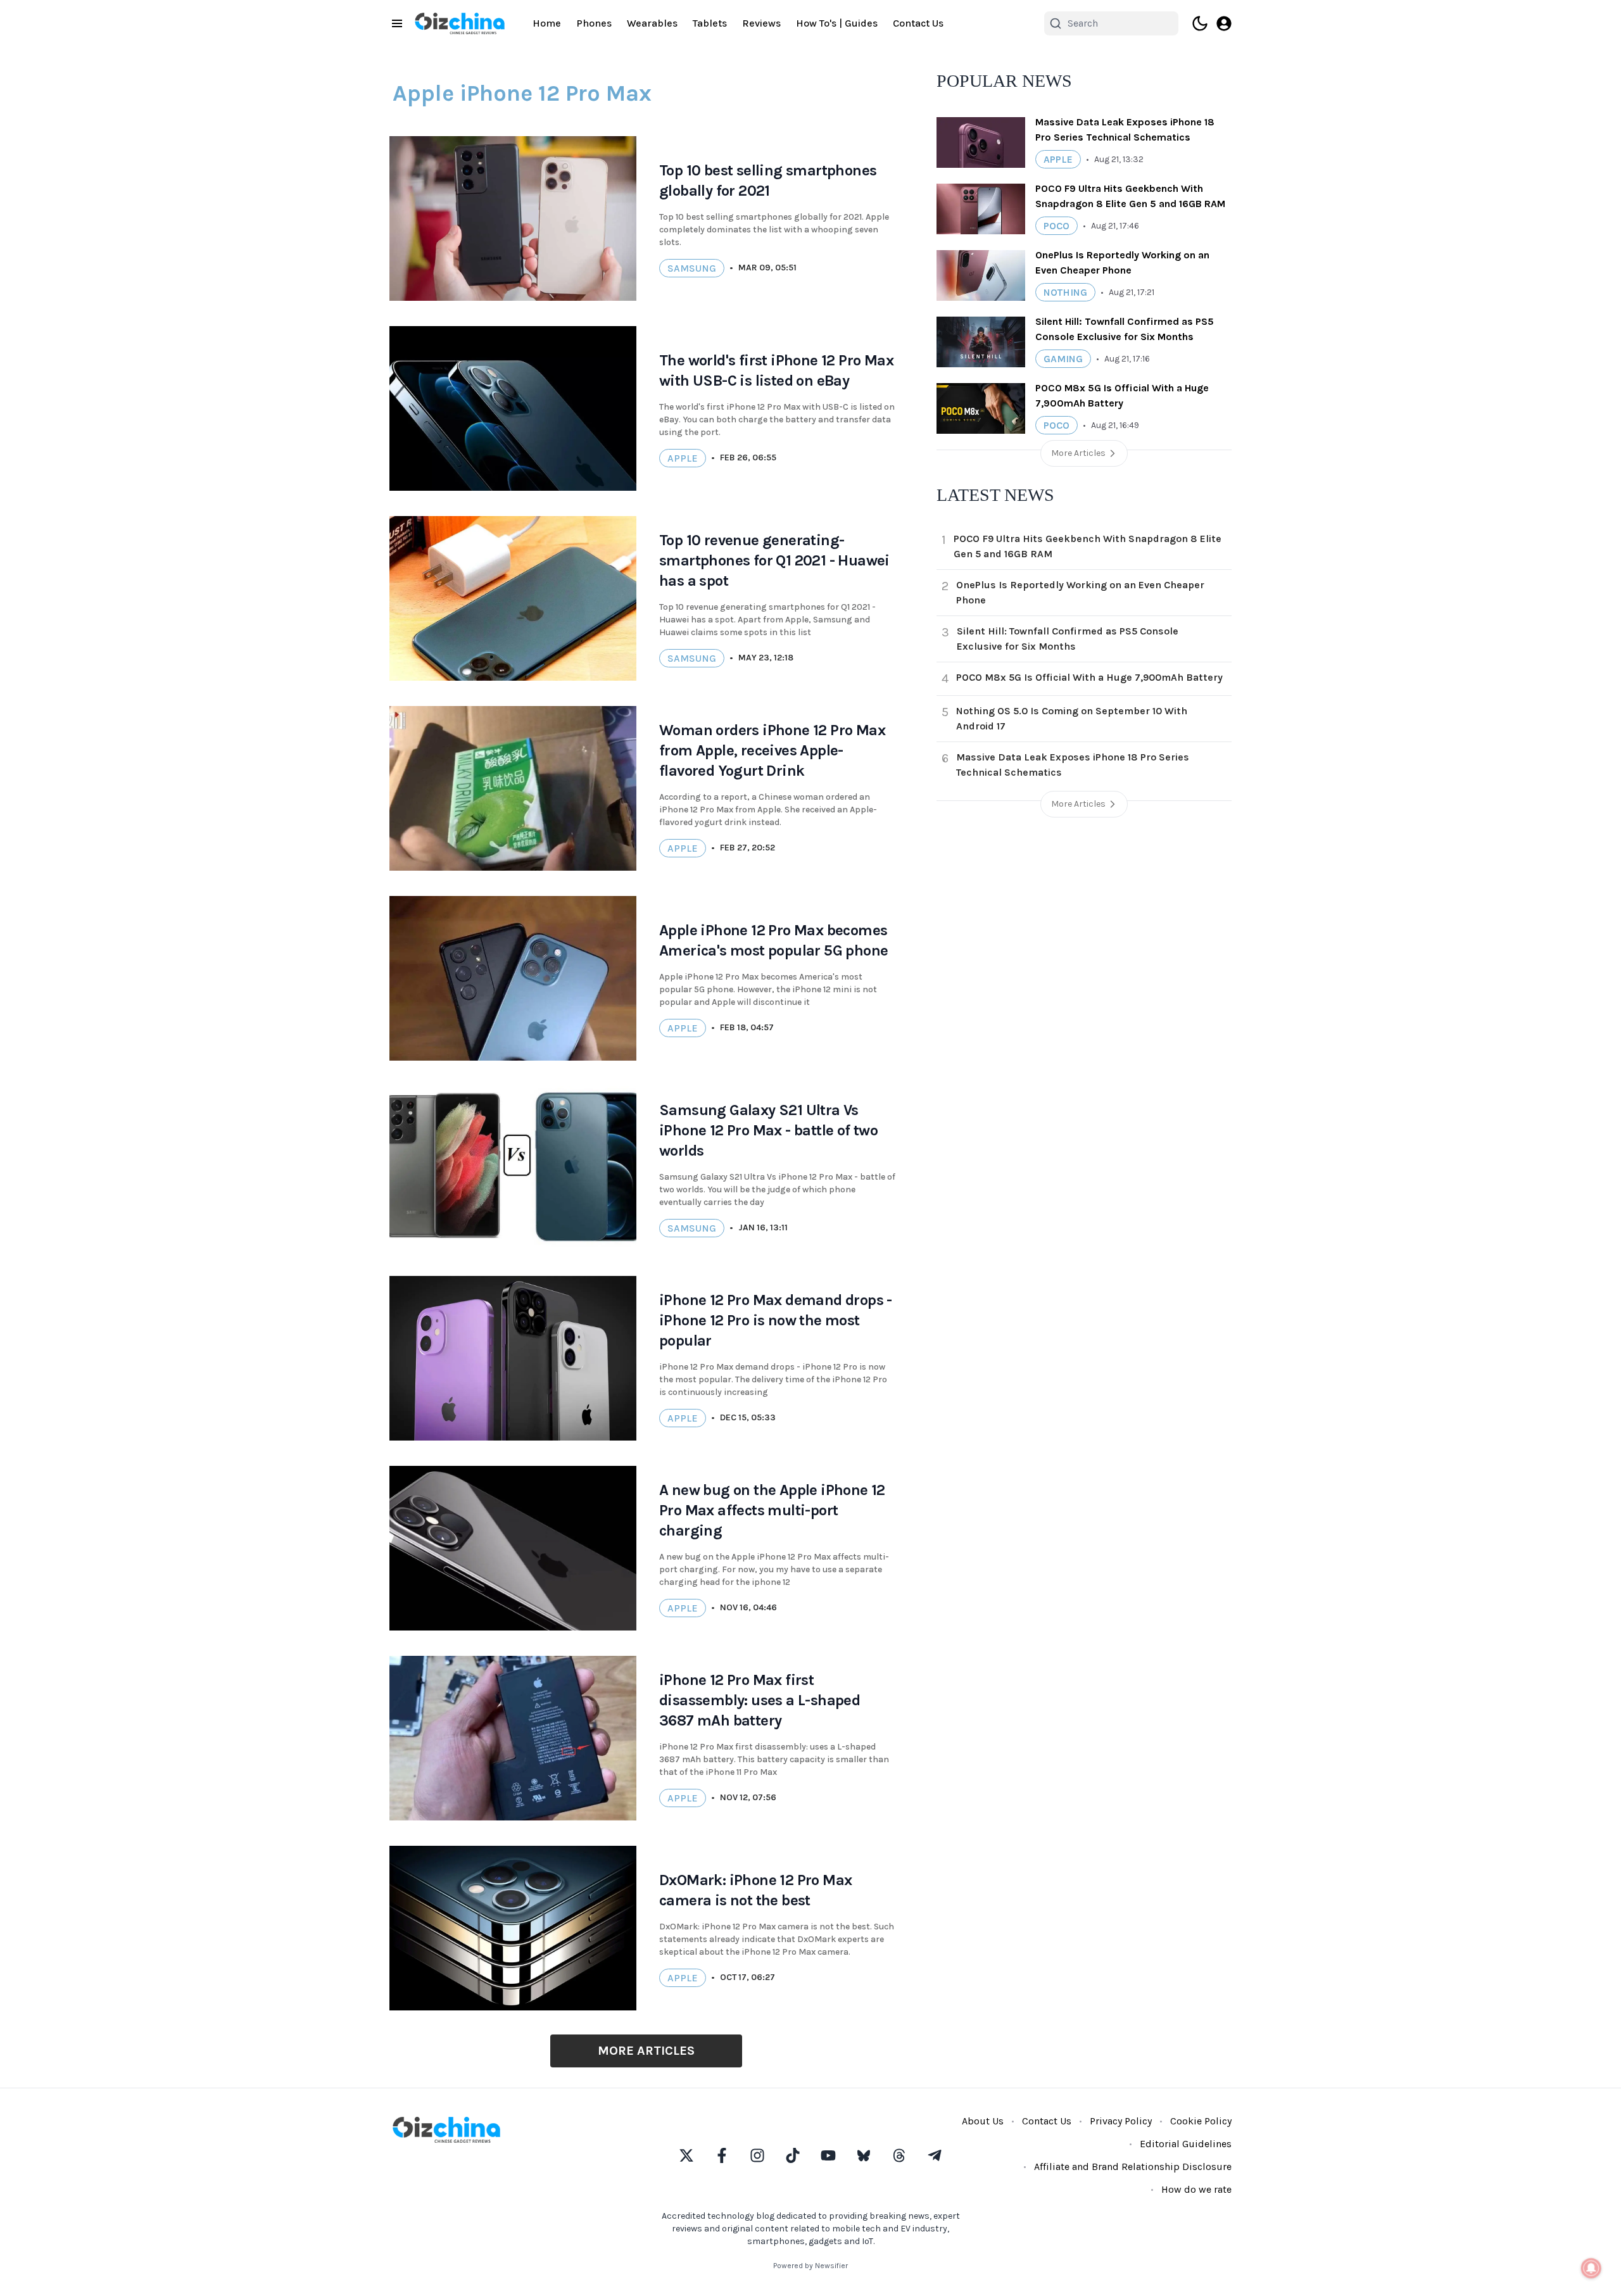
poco (1056, 226)
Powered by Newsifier (810, 2266)
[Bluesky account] (864, 2155)
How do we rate (1196, 2189)
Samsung (692, 268)
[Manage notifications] (1591, 2268)
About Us (983, 2121)
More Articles (646, 2051)
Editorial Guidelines (1186, 2144)
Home (547, 23)
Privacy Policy (1121, 2121)
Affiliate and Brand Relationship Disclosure (1133, 2167)
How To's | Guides (837, 23)
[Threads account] (899, 2155)
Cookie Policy (1201, 2121)
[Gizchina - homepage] (460, 23)
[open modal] (1224, 23)
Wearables (652, 23)
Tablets (710, 23)
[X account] (686, 2155)
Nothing (1065, 292)
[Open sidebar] (397, 23)
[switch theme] (1200, 23)
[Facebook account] (722, 2155)
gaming (1063, 359)
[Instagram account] (757, 2155)
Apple (683, 458)
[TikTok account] (793, 2155)
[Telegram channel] (935, 2155)
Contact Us (918, 23)
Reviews (761, 23)
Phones (594, 23)
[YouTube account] (828, 2155)
